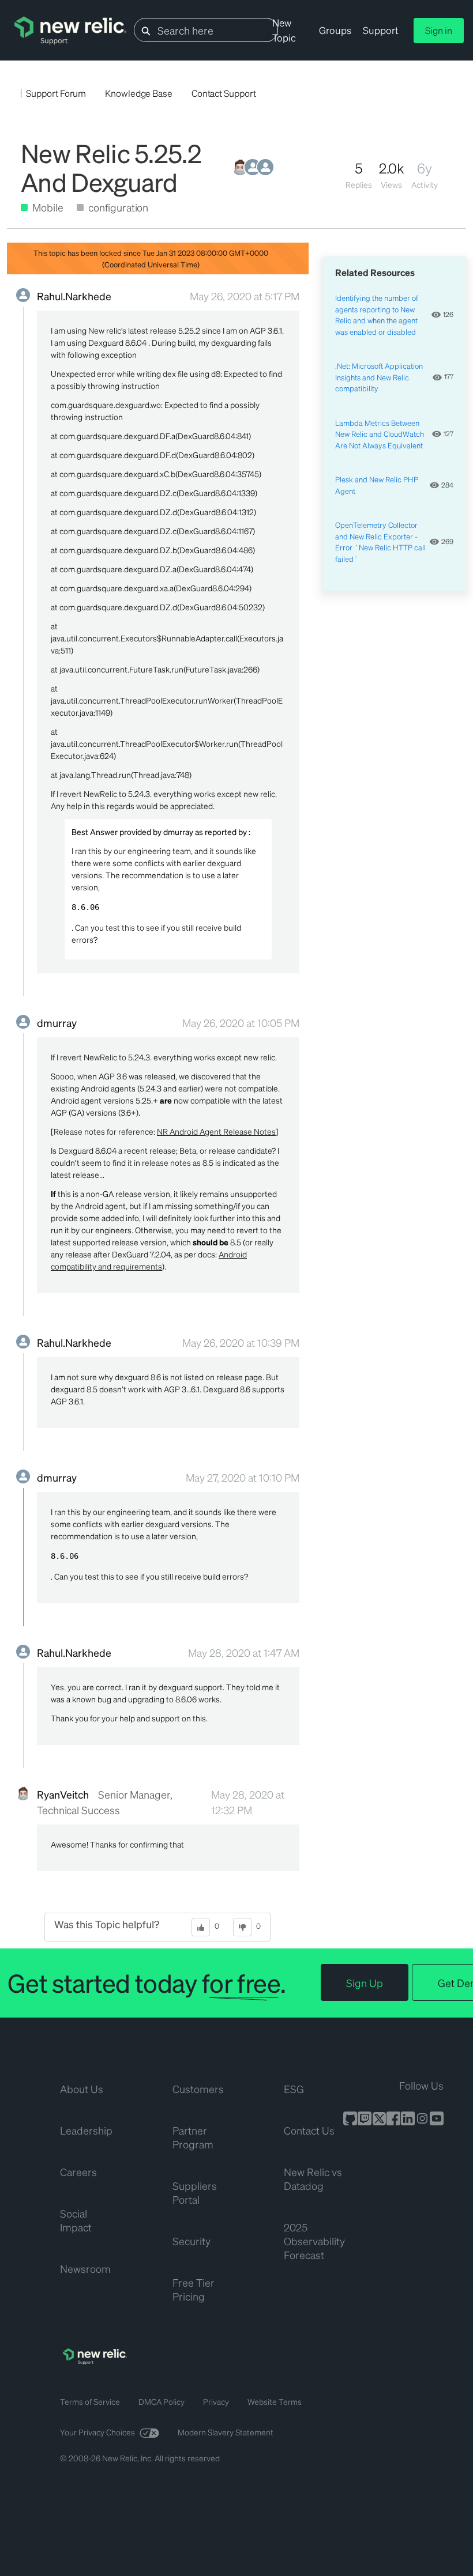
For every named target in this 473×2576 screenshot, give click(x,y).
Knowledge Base (139, 93)
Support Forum (56, 93)
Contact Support (224, 93)
